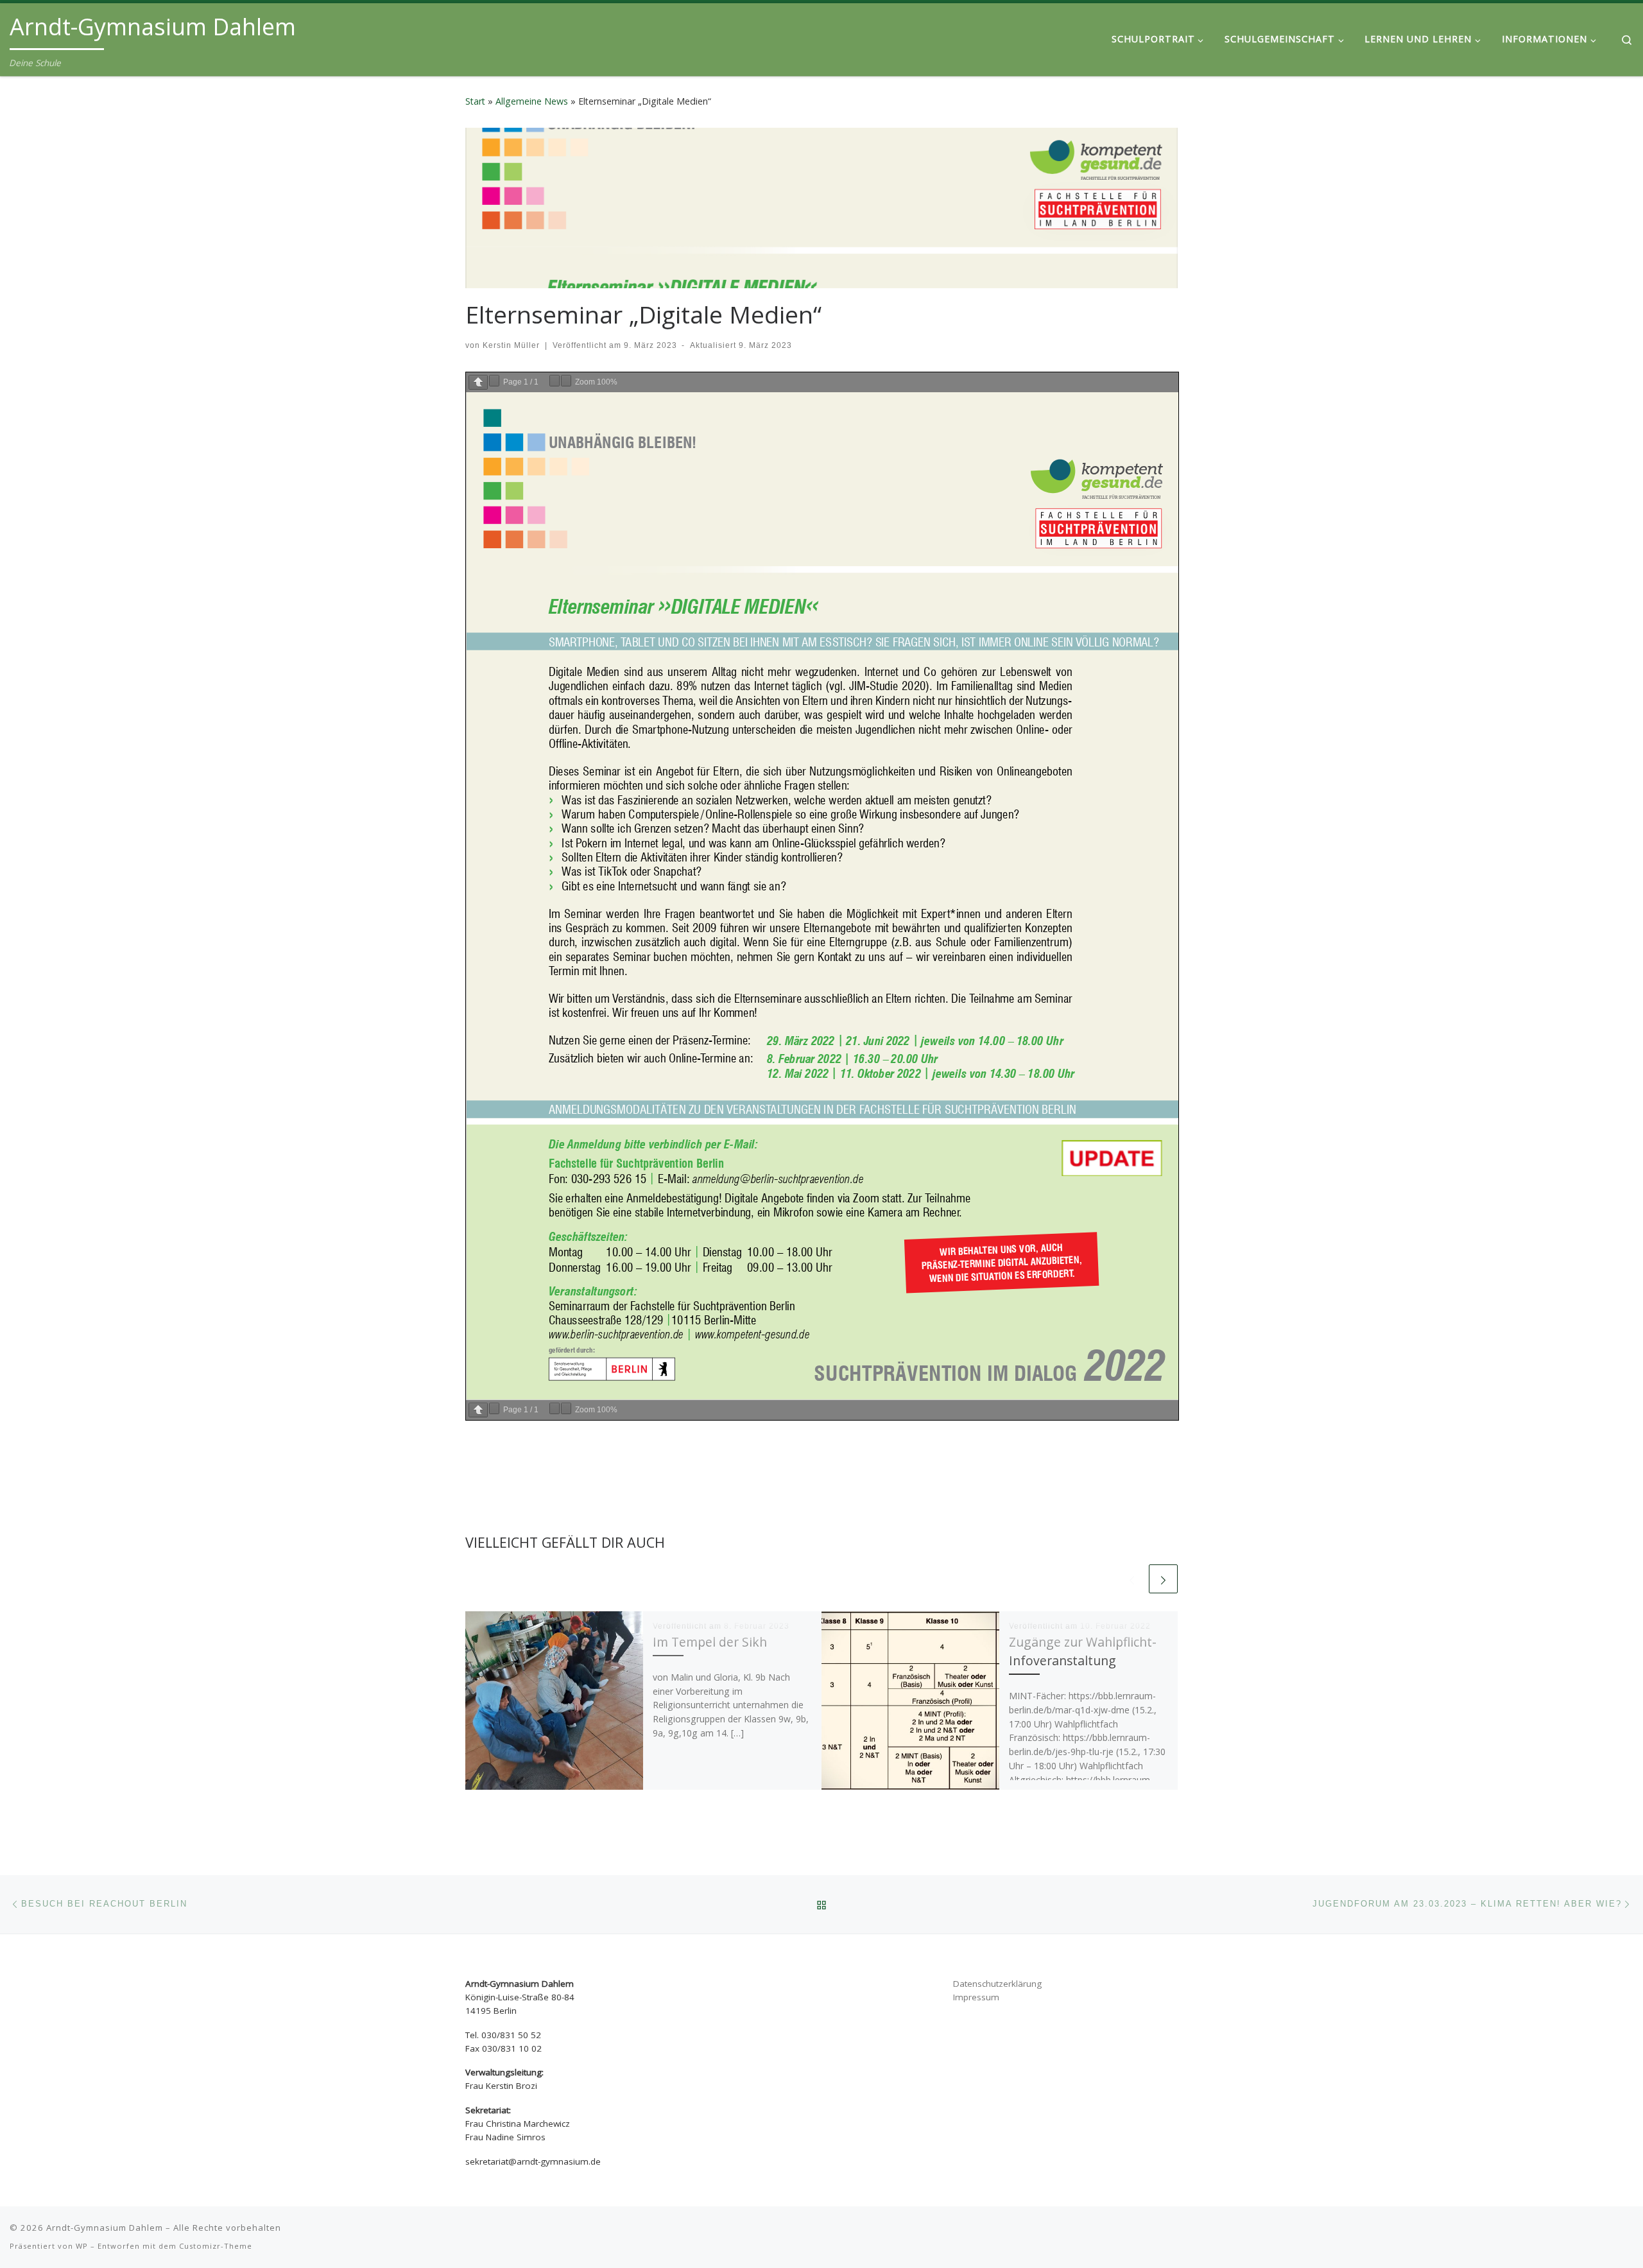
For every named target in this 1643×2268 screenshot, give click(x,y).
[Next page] (494, 381)
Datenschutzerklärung (997, 1984)
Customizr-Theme (216, 2246)
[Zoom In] (566, 381)
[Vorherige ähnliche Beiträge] (1132, 1579)
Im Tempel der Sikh (711, 1642)
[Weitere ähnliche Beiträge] (1163, 1579)
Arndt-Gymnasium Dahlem (105, 2228)
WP (82, 2246)
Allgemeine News (532, 101)
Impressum (976, 1997)
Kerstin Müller (511, 345)
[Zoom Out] (555, 381)
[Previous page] (478, 382)
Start (475, 101)
